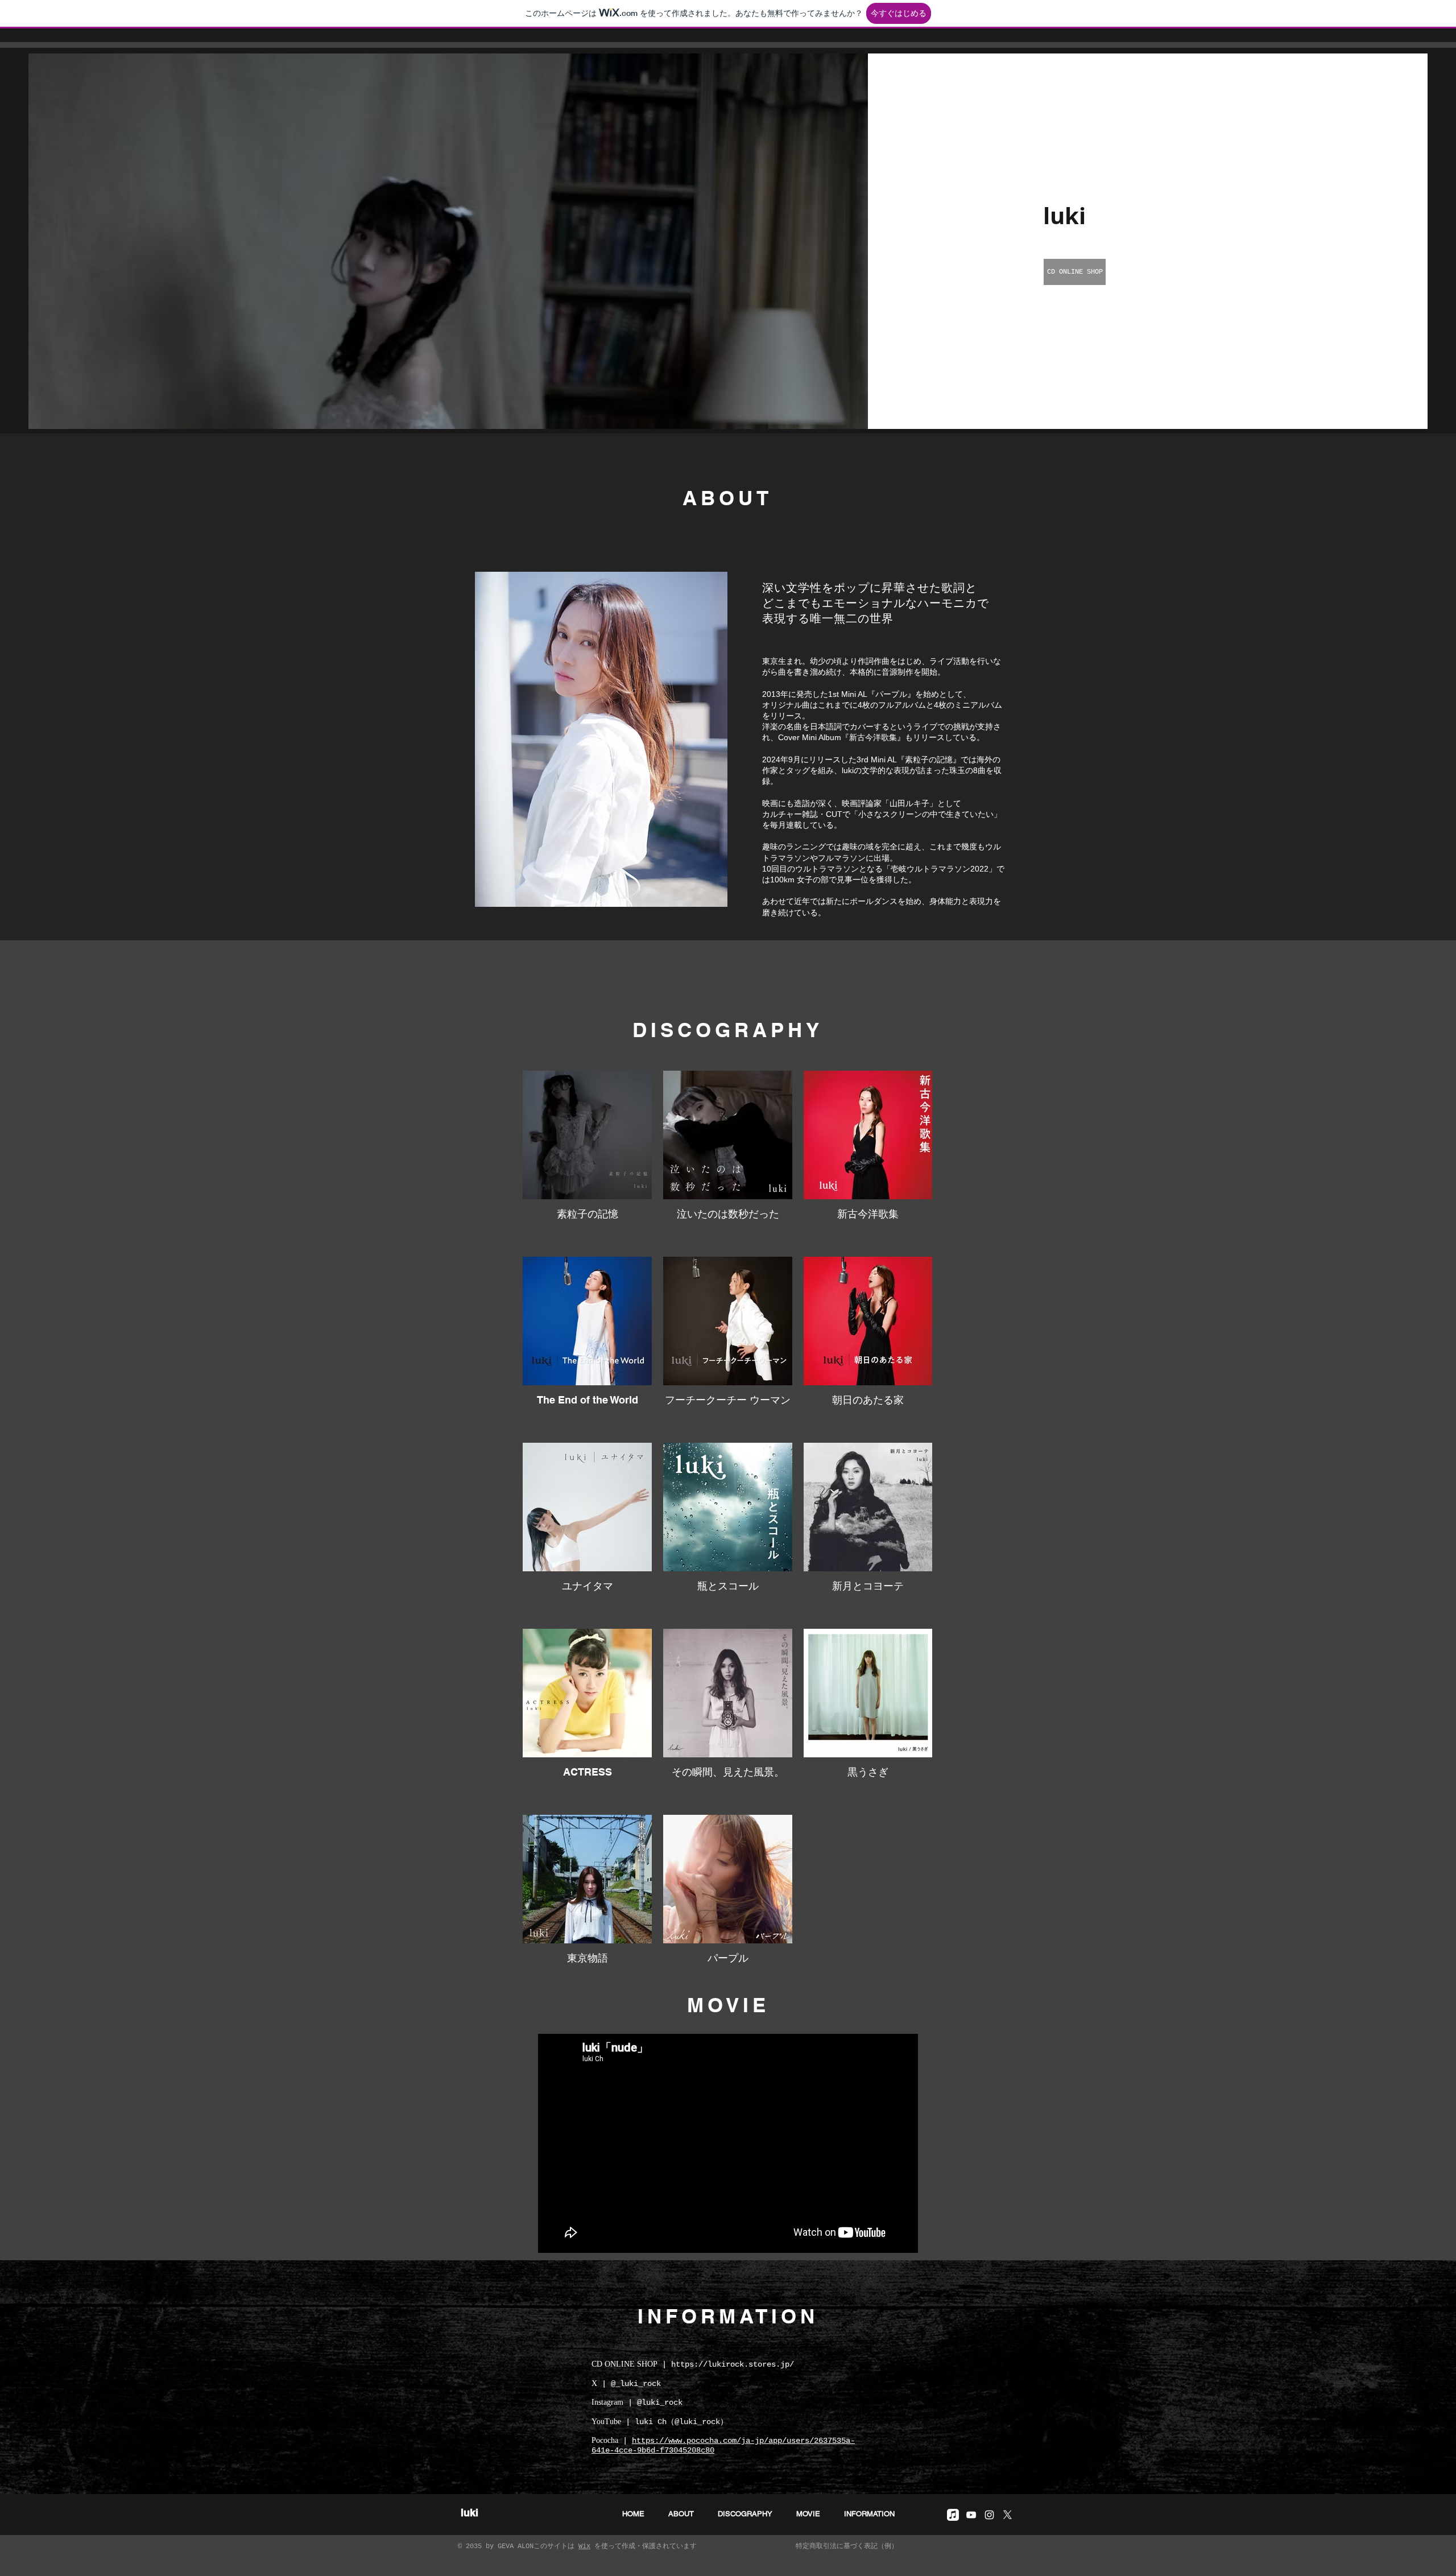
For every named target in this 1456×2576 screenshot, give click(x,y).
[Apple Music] (953, 2515)
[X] (1008, 2515)
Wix (584, 2546)
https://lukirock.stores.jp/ (733, 2364)
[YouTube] (971, 2515)
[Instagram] (989, 2515)
